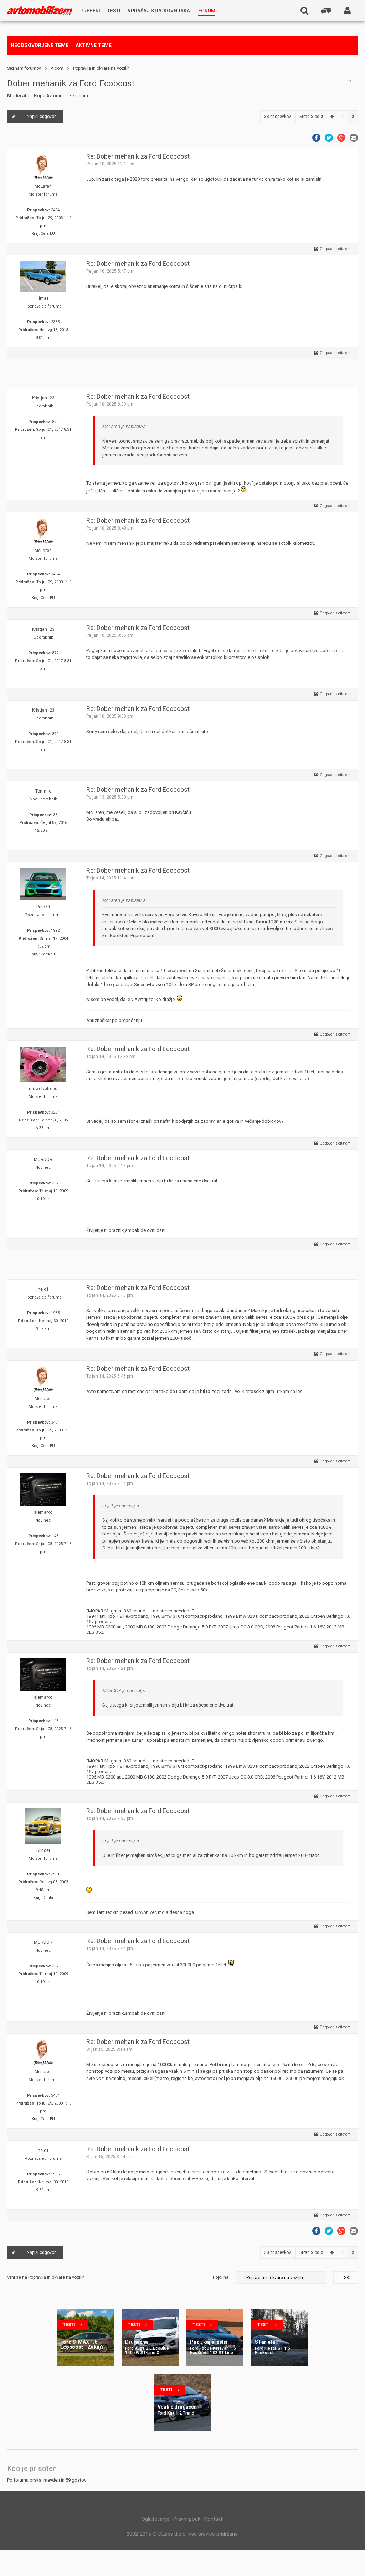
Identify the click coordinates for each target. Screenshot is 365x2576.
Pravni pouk (187, 2519)
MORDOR (43, 1160)
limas (43, 298)
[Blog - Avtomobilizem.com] (40, 11)
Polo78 (43, 907)
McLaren (43, 186)
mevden (52, 2480)
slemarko (43, 1512)
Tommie (43, 791)
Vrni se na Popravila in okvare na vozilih (46, 2277)
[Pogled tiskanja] (349, 81)
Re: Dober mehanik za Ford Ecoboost (138, 156)
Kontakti (214, 2519)
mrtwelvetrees (43, 1089)
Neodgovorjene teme (40, 45)
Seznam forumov (24, 68)
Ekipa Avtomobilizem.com (61, 96)
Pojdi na (221, 2277)
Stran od (311, 117)
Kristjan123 (43, 398)
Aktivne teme (94, 45)
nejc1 (43, 1289)
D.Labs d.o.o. (173, 2534)
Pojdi (346, 2277)
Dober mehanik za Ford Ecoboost (71, 83)
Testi (69, 2325)
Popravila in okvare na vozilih (101, 68)
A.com (57, 68)
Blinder (43, 1850)
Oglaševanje (155, 2519)
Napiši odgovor (41, 117)
